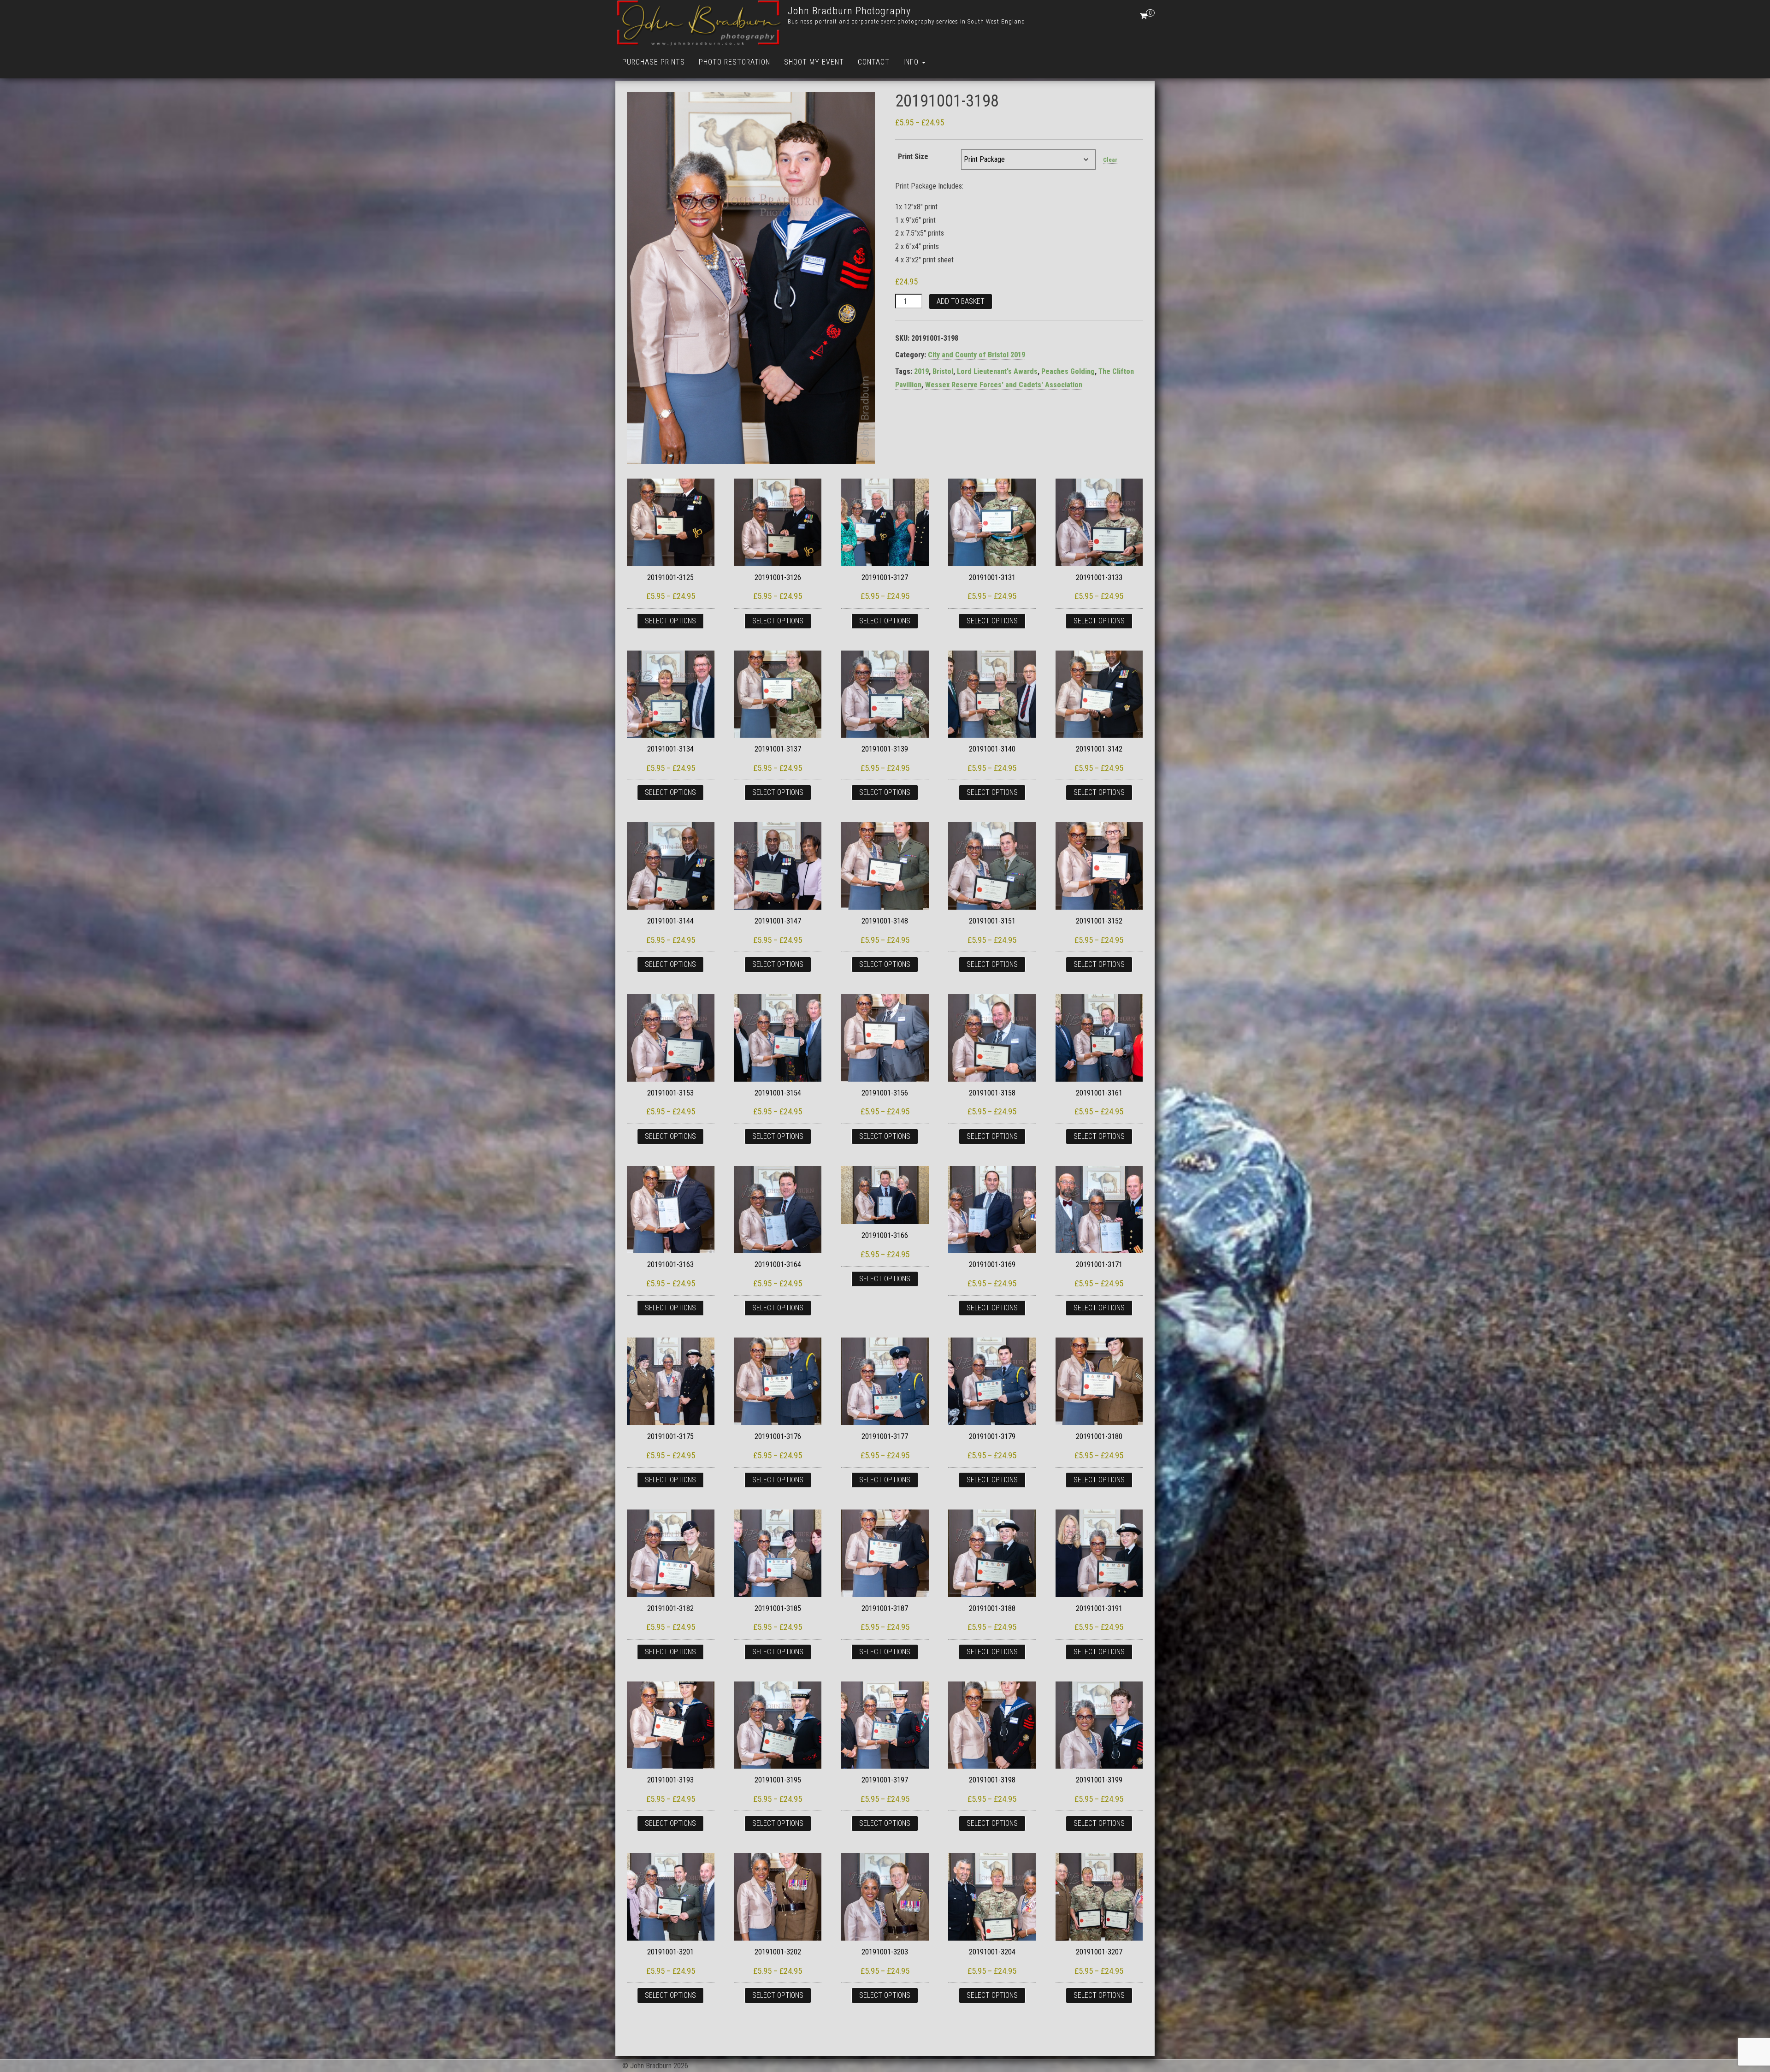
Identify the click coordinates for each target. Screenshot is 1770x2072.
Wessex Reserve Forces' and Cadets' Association (1004, 385)
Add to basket (961, 301)
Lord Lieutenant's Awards (997, 371)
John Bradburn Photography (849, 11)
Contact (874, 62)
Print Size (913, 157)
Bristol (943, 371)
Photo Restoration (735, 62)
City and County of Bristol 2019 (976, 355)
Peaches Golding (1068, 371)
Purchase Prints (654, 62)
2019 (921, 371)
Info (912, 62)
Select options (670, 621)
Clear (1110, 160)
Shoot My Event (814, 62)
